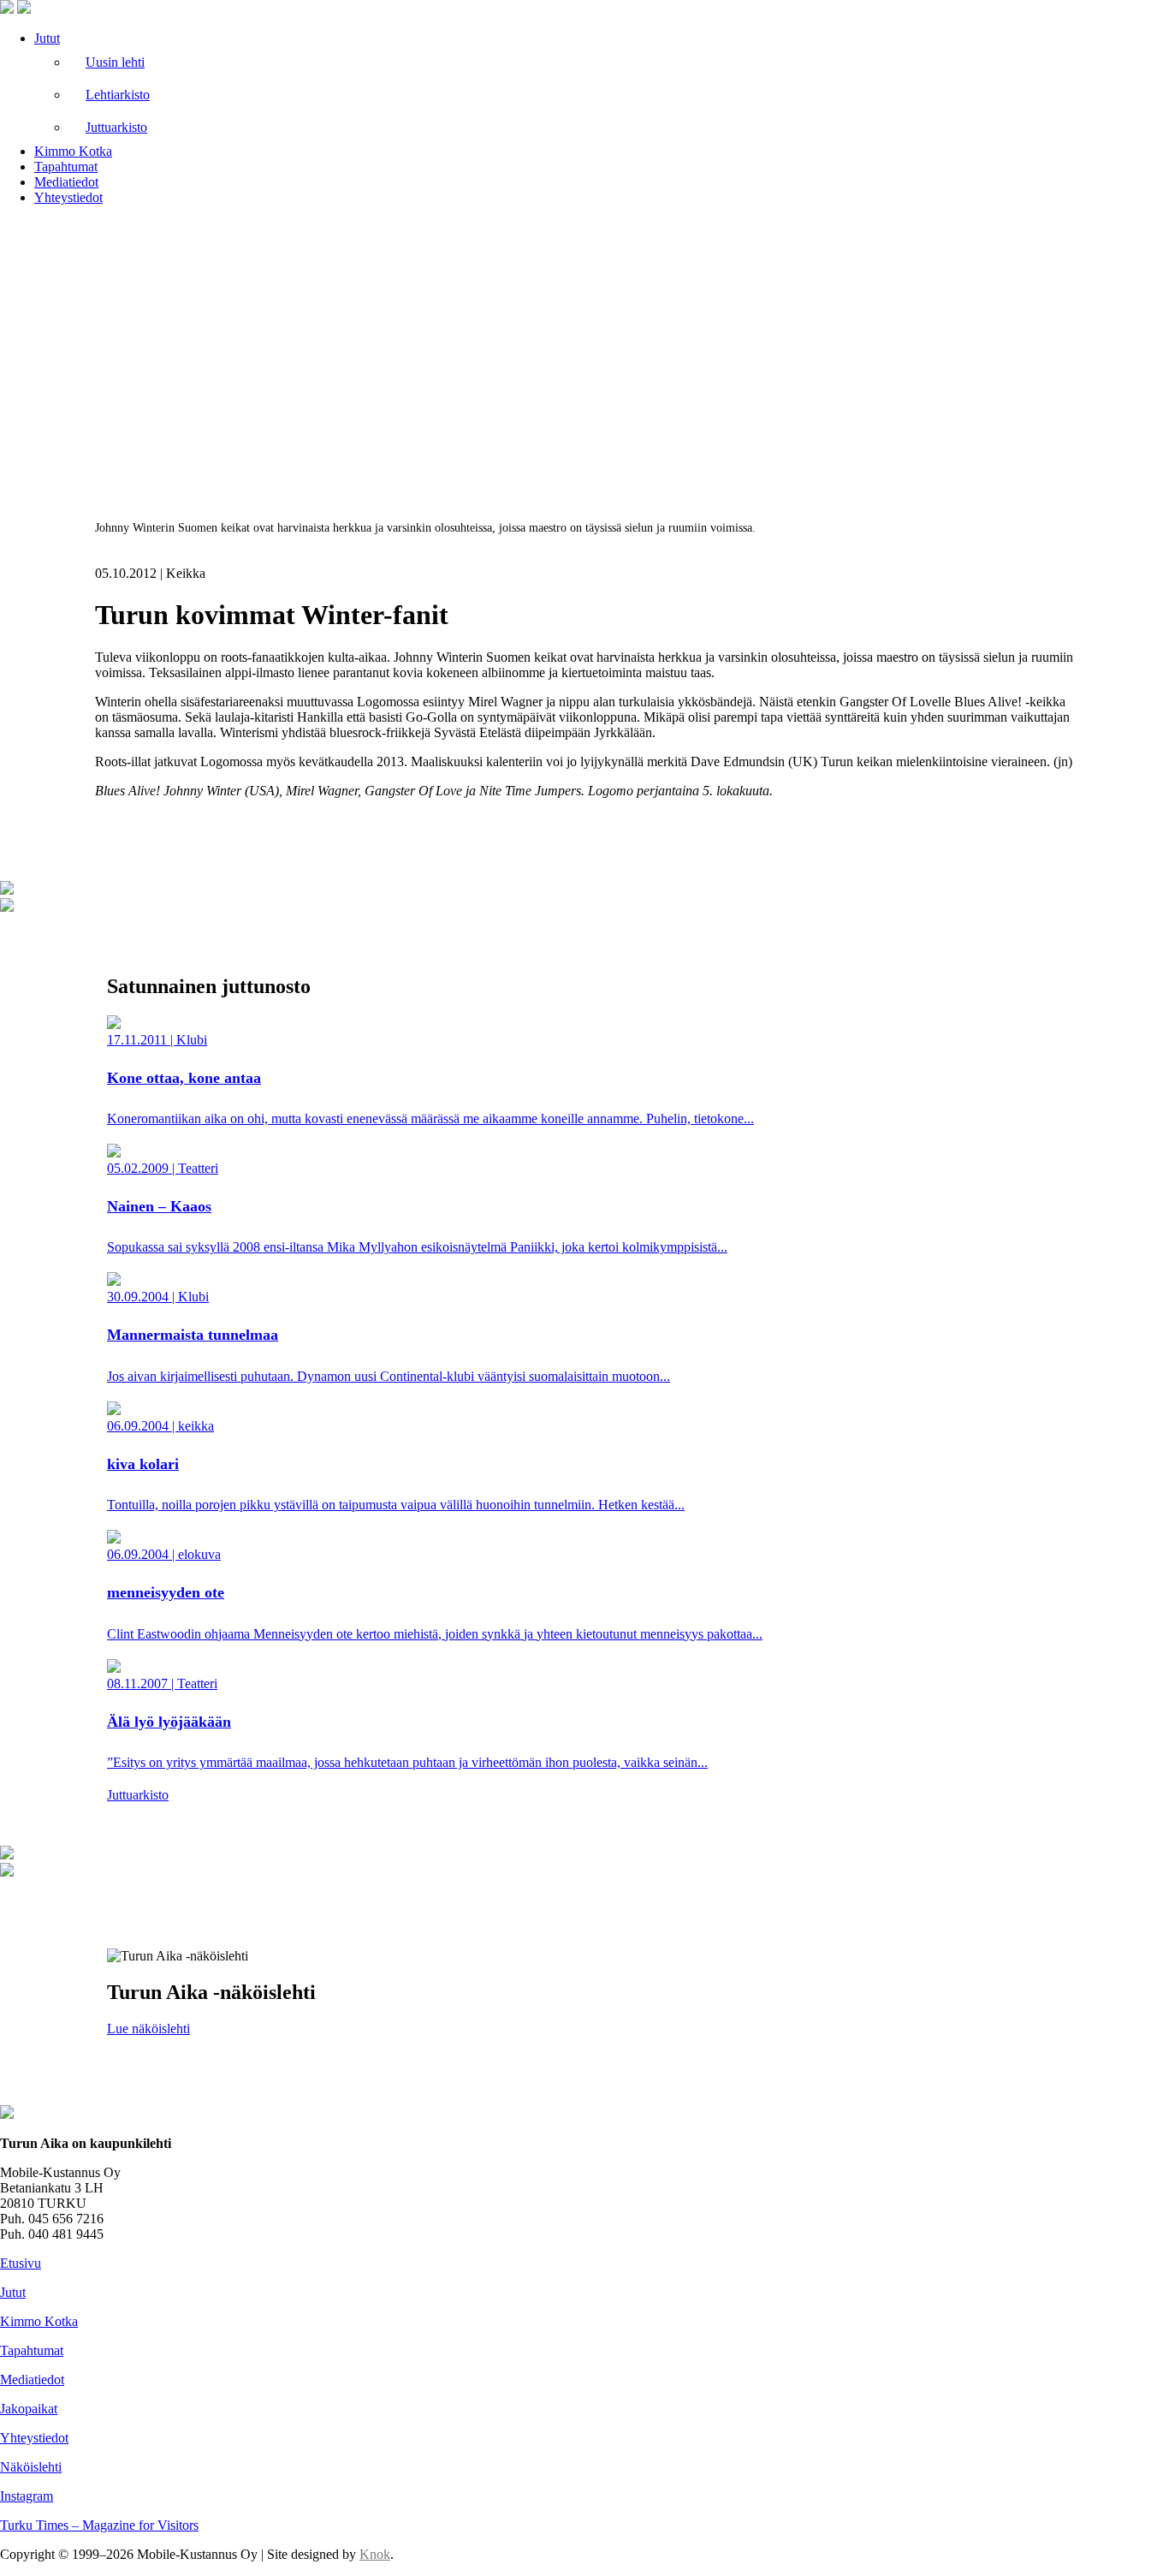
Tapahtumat (66, 167)
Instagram (27, 2496)
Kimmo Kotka (73, 151)
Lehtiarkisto (118, 95)
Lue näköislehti (148, 2029)
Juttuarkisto (116, 127)
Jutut (47, 38)
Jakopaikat (29, 2409)
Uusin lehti (115, 62)
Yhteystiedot (68, 197)
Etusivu (21, 2263)
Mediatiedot (66, 182)
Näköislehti (31, 2467)
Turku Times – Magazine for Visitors (99, 2525)
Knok (375, 2554)
